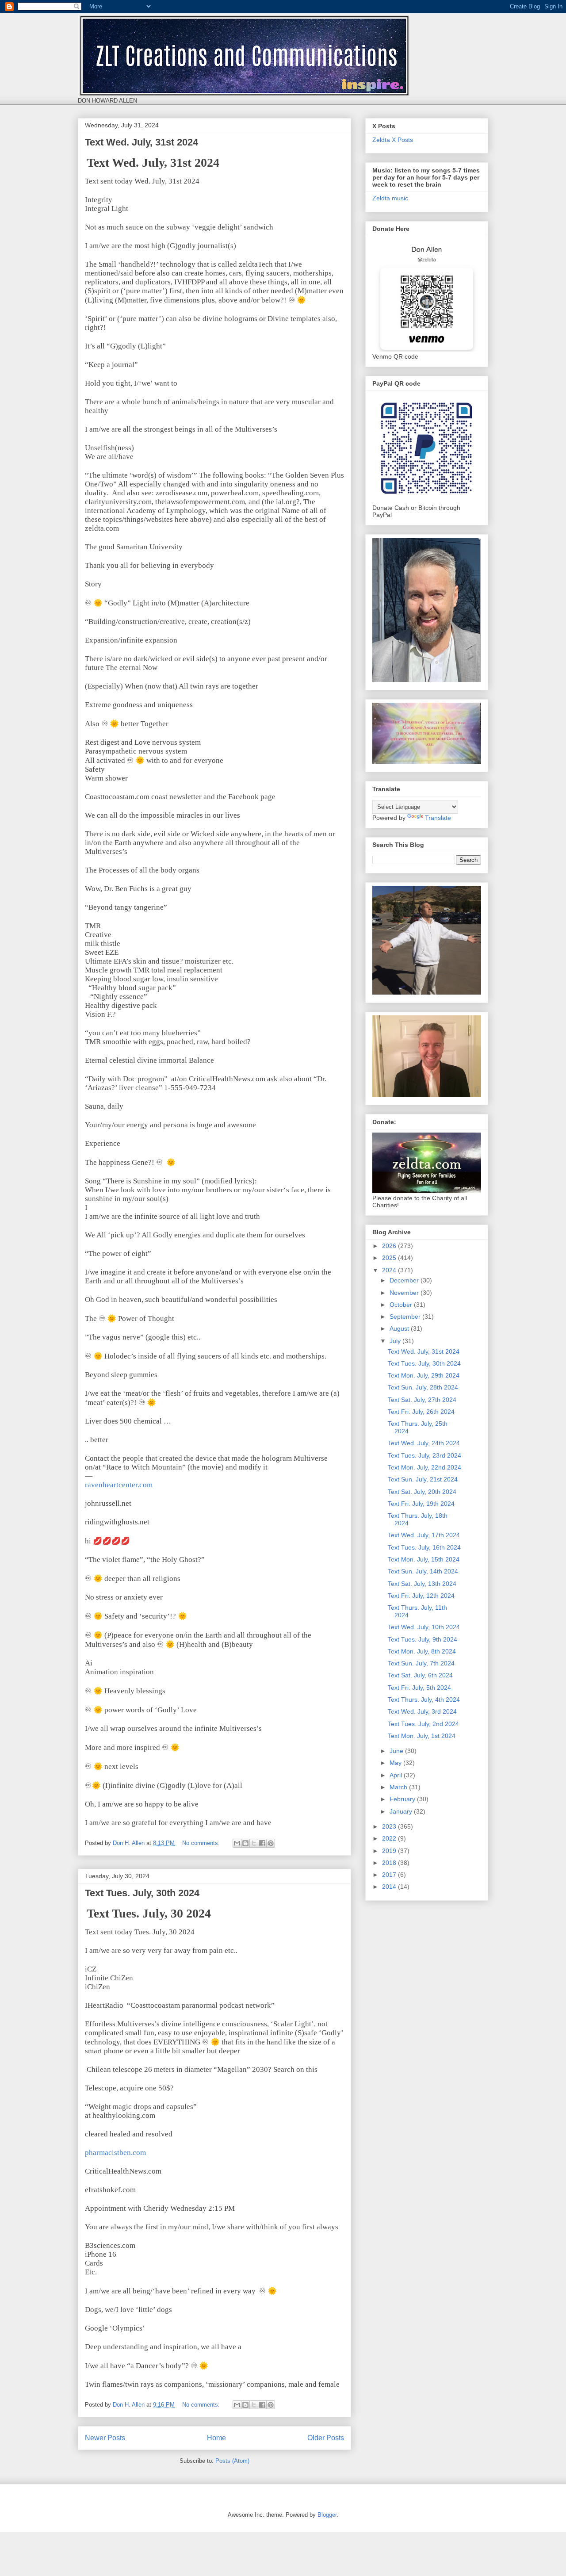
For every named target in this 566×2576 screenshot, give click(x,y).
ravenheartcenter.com (119, 1485)
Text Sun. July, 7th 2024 (421, 1663)
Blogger (327, 2515)
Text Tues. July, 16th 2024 (424, 1547)
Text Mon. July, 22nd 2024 (424, 1467)
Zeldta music (390, 198)
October (402, 1305)
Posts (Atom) (232, 2461)
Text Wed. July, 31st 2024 (141, 142)
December (405, 1280)
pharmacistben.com (115, 2153)
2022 (390, 1838)
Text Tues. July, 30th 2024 (142, 1893)
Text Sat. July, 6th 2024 (420, 1675)
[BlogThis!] (245, 1843)
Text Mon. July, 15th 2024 (424, 1559)
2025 (390, 1258)
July (396, 1341)
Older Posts (326, 2438)
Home (216, 2438)
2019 (390, 1851)
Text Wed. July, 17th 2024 (424, 1535)
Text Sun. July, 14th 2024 (423, 1571)
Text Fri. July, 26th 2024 (421, 1412)
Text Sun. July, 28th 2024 (423, 1387)
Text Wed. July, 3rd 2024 (422, 1711)
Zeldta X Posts (393, 140)
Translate (438, 818)
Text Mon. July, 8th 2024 (422, 1651)
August (400, 1328)
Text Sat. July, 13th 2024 (422, 1584)
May (396, 1763)
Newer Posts (105, 2438)
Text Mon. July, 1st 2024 (422, 1736)
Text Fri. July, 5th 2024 (419, 1688)
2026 (390, 1246)
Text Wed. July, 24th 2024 (424, 1443)
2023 (390, 1826)
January (402, 1811)
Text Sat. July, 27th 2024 (422, 1400)
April (397, 1775)
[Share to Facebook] (262, 1843)
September (406, 1317)
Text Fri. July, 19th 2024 (421, 1504)
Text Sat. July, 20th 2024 (422, 1492)
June (397, 1751)
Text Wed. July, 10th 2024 (424, 1627)
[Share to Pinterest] (271, 1843)
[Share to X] (254, 1843)
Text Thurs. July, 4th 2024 (424, 1699)
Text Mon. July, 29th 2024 (424, 1375)
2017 (390, 1875)
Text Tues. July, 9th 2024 (423, 1639)
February (403, 1799)
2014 (390, 1887)
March (399, 1787)
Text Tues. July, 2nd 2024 (423, 1724)
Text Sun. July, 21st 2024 (423, 1479)
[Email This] (237, 1843)
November (405, 1293)
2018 (390, 1863)
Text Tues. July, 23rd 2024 (424, 1455)
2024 (390, 1270)
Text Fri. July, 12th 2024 (421, 1596)
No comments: (202, 1843)
